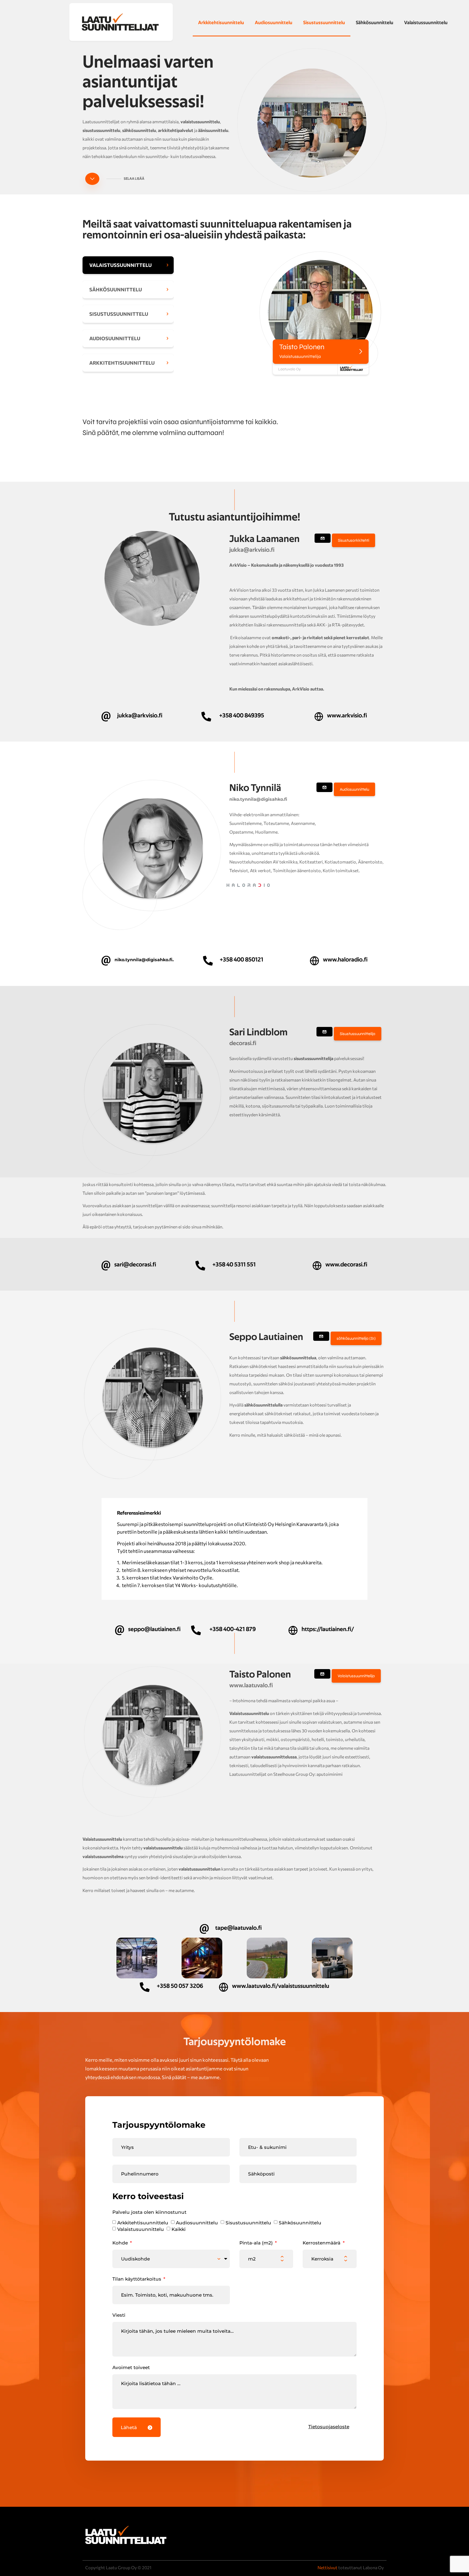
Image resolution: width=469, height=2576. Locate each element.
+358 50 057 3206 (180, 1986)
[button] (354, 540)
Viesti (119, 2315)
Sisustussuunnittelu (324, 23)
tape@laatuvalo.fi (238, 1928)
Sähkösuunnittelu (375, 23)
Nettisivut (327, 2567)
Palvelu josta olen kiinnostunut (149, 2212)
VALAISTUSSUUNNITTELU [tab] (121, 265)
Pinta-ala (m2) (257, 2243)
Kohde (121, 2243)
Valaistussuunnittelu (426, 23)
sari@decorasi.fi (135, 1265)
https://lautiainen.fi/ (328, 1629)
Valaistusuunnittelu (141, 2229)
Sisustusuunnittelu (248, 2223)
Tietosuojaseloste (329, 2427)
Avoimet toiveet (131, 2367)
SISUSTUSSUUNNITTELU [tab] (119, 314)
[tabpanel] (280, 312)
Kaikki (179, 2229)
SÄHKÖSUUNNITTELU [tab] (116, 289)
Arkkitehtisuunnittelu (221, 23)
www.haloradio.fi (345, 960)
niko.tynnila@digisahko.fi (258, 799)
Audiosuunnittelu (274, 23)
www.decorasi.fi (346, 1265)
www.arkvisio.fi (347, 715)
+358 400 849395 (242, 715)
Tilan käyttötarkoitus (137, 2279)
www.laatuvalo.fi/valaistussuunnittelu (281, 1986)
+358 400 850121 (242, 960)
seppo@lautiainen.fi (154, 1629)
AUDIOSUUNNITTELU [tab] (115, 338)
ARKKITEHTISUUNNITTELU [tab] (122, 363)
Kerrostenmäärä (322, 2243)
